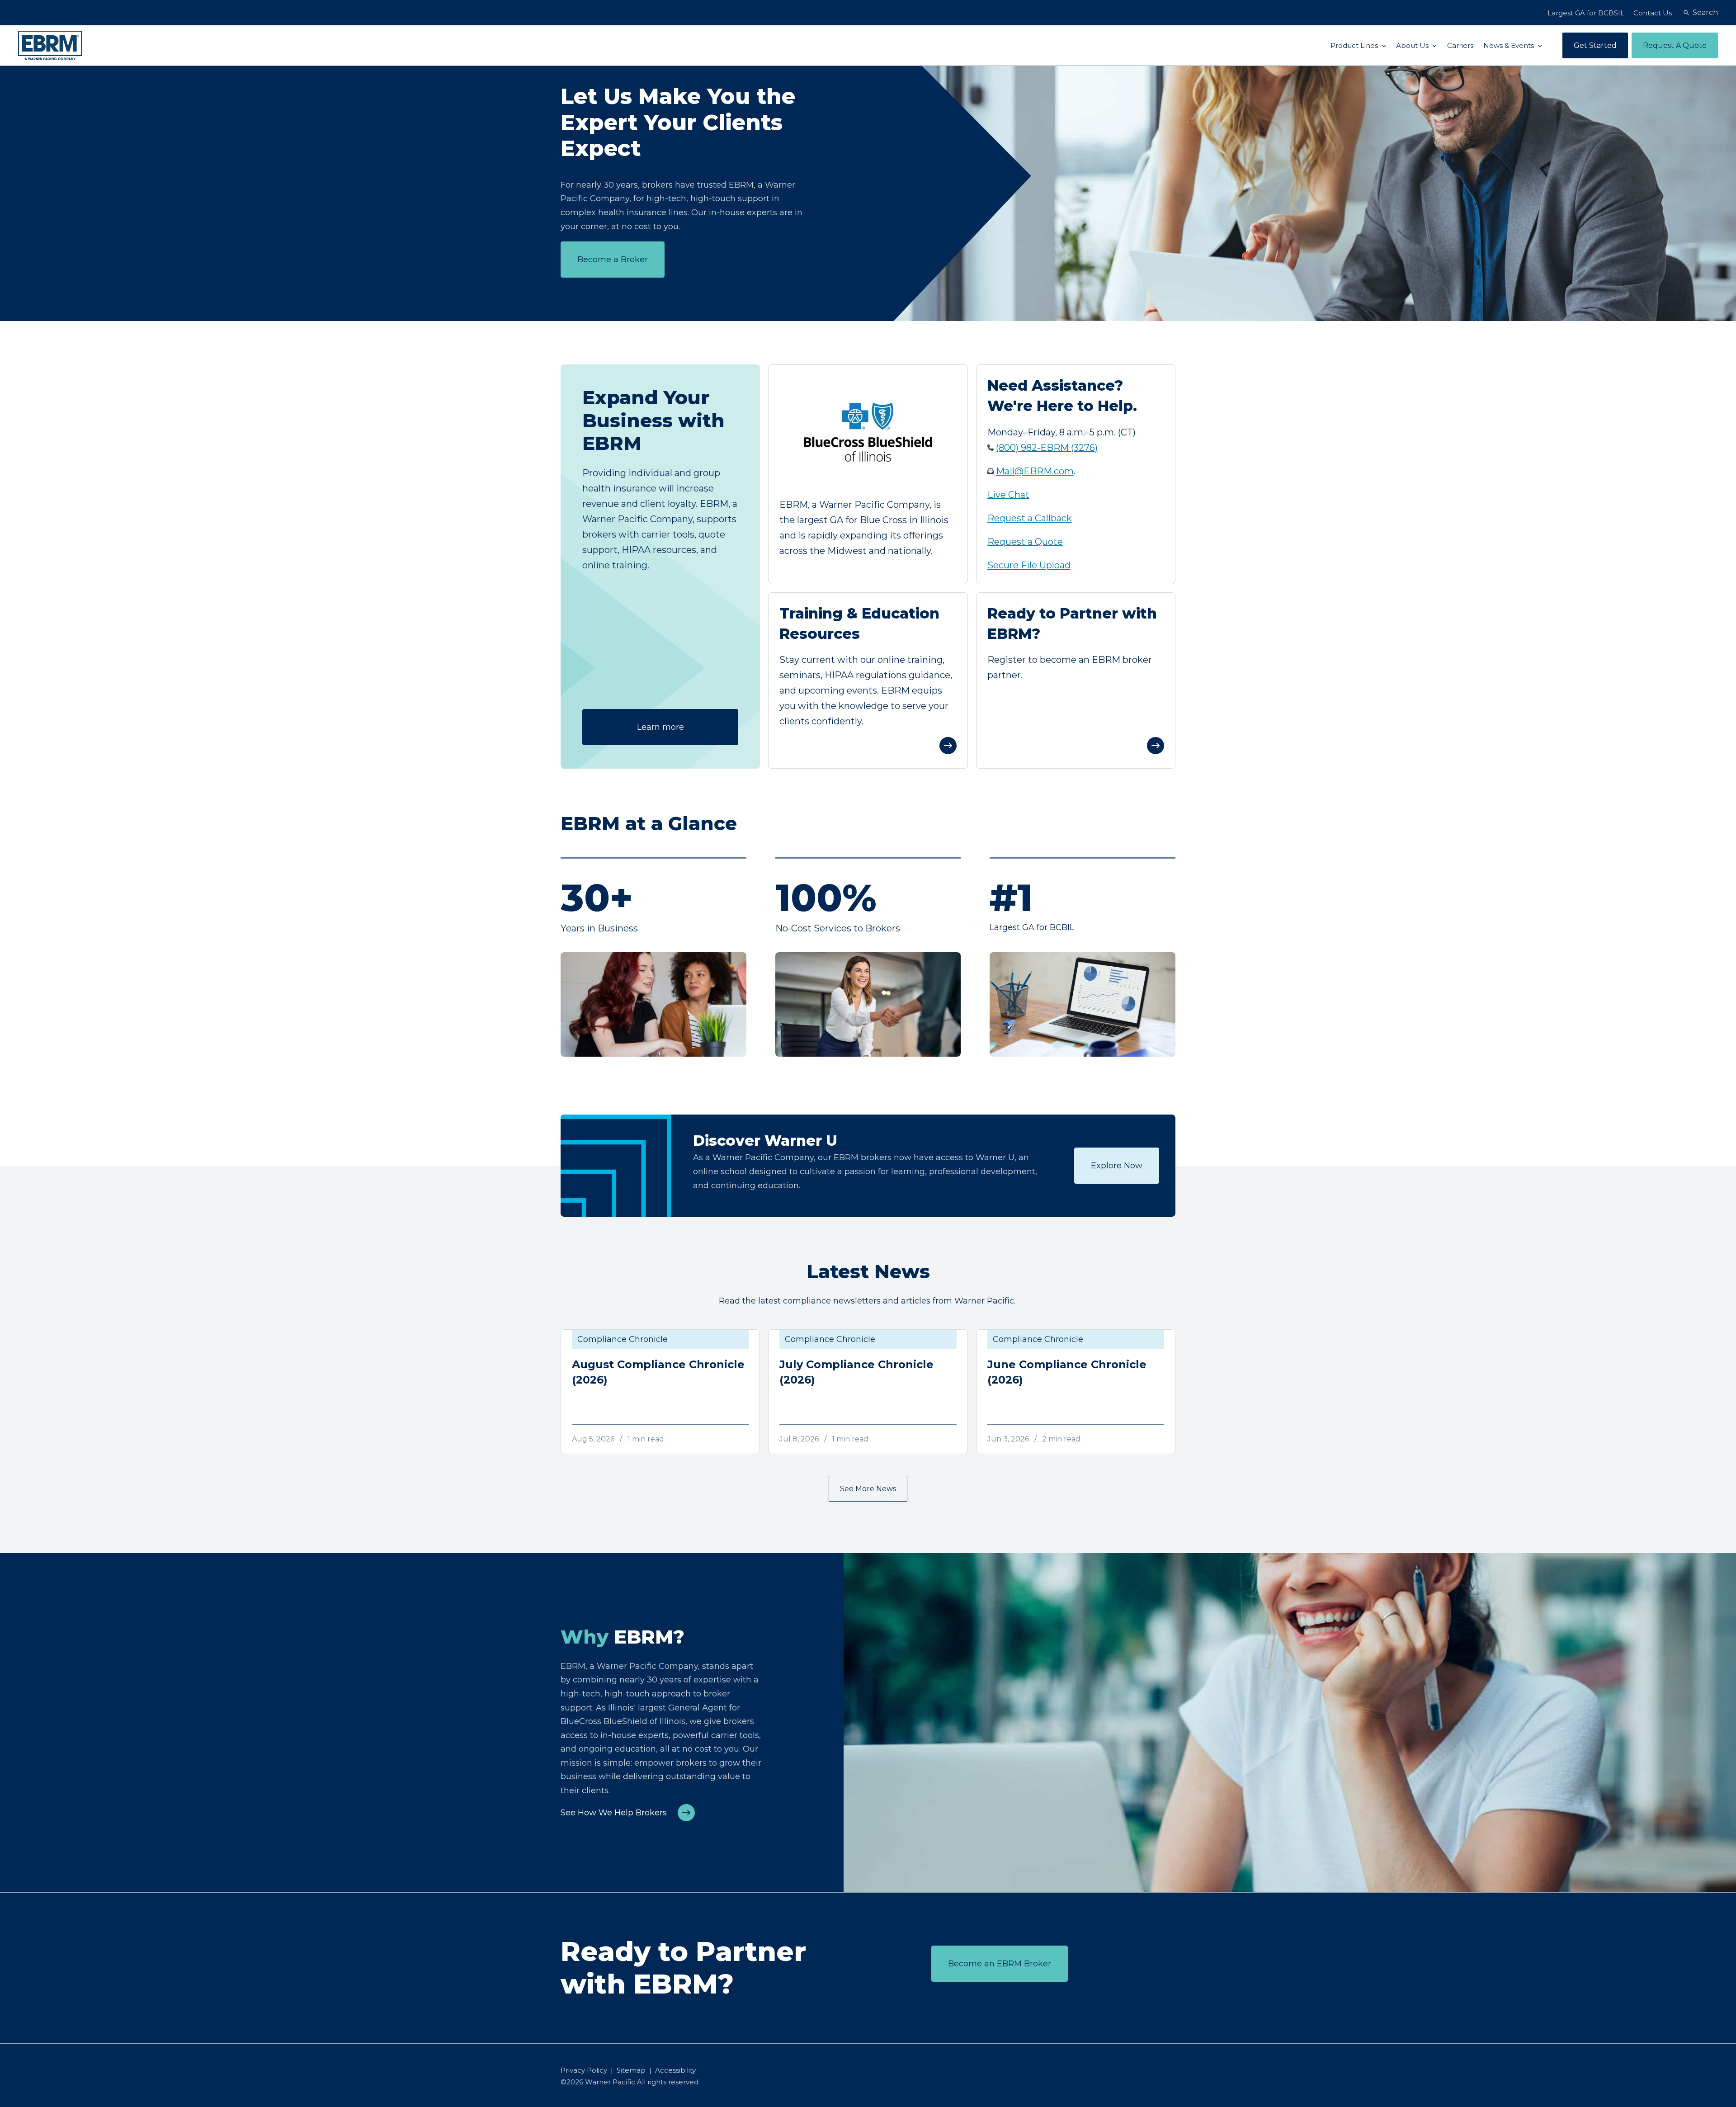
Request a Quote (1025, 542)
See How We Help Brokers (614, 1813)
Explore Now (1117, 1166)
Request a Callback (1030, 518)
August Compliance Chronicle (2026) (658, 1372)
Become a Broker (613, 260)
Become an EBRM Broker (1000, 1964)
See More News (868, 1489)
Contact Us (1653, 13)
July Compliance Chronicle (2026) (856, 1372)
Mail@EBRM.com (1035, 471)
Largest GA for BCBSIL (1586, 13)
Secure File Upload (1029, 565)
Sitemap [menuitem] (631, 2070)
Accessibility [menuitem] (675, 2070)
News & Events (1510, 45)
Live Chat (1008, 495)
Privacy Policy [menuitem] (584, 2070)
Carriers (1460, 45)
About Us (1413, 45)
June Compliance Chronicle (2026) (1067, 1372)
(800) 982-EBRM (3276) (1047, 448)
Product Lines (1355, 45)
